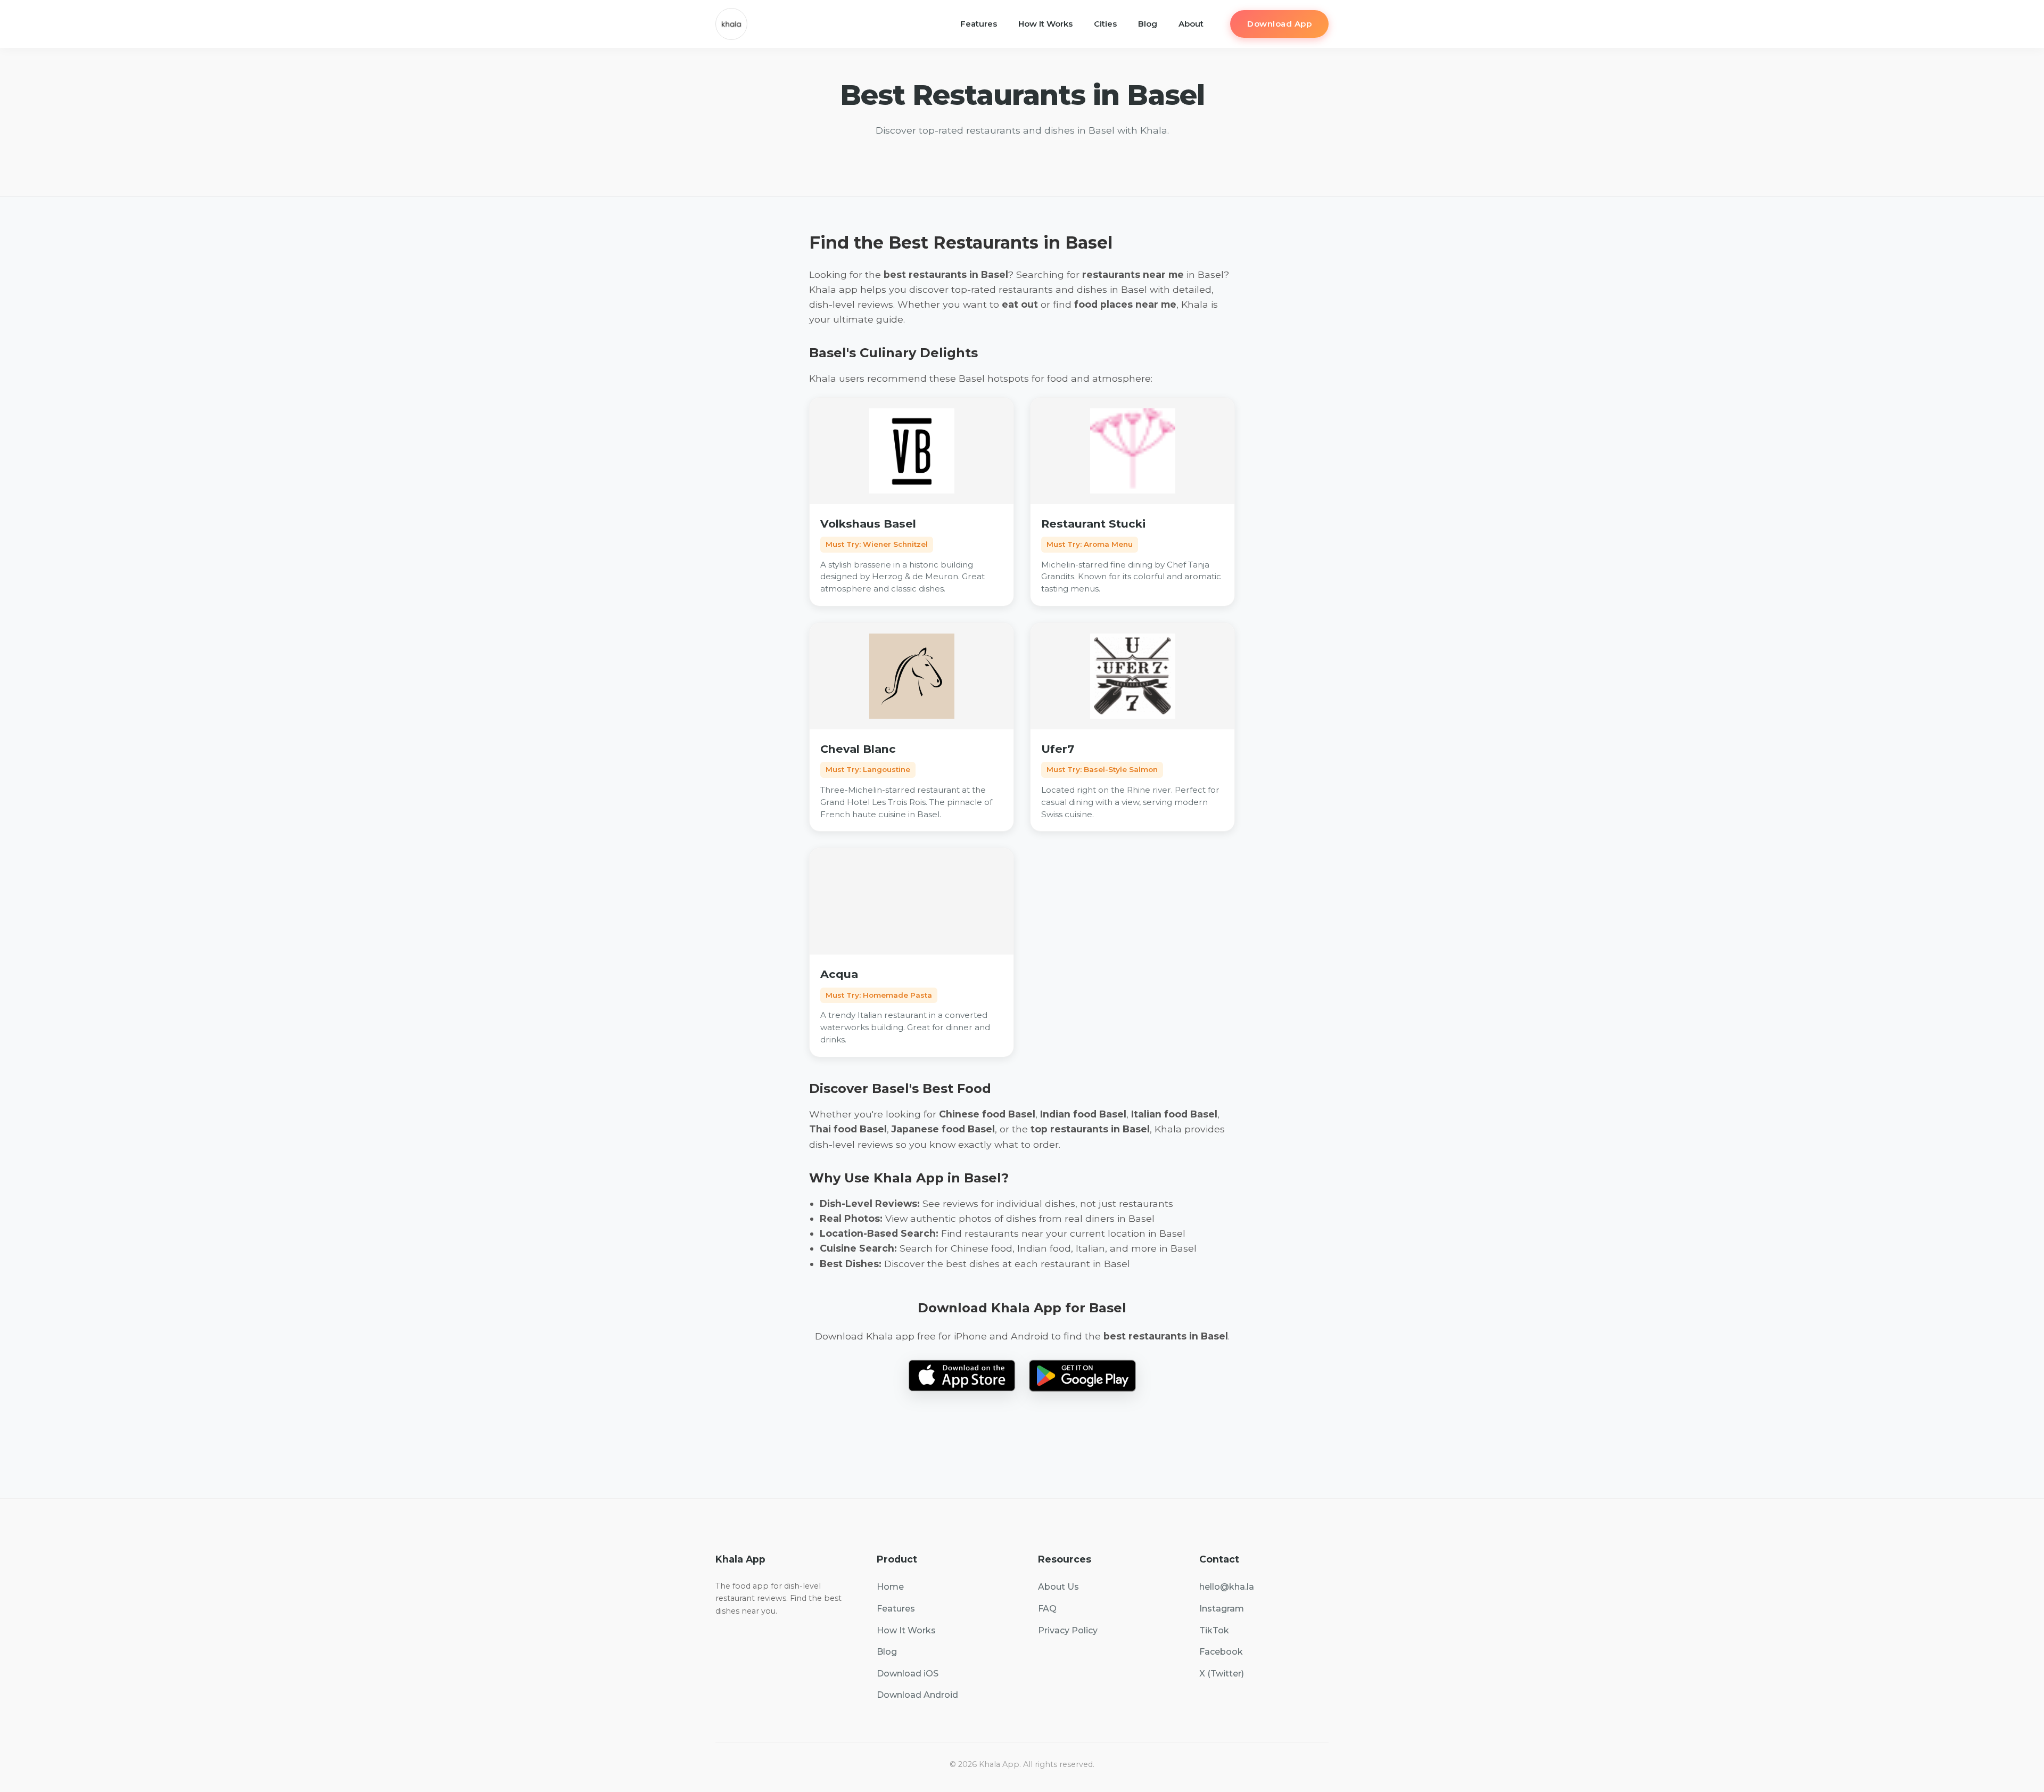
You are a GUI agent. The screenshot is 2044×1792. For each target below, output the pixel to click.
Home (890, 1587)
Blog (1148, 24)
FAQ (1047, 1609)
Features (979, 24)
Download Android (917, 1695)
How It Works (1045, 24)
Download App (1279, 24)
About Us (1058, 1587)
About (1191, 24)
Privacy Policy (1068, 1630)
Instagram (1222, 1609)
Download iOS (908, 1674)
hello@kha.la (1227, 1587)
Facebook (1221, 1652)
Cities (1105, 24)
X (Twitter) (1222, 1674)
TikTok (1214, 1630)
